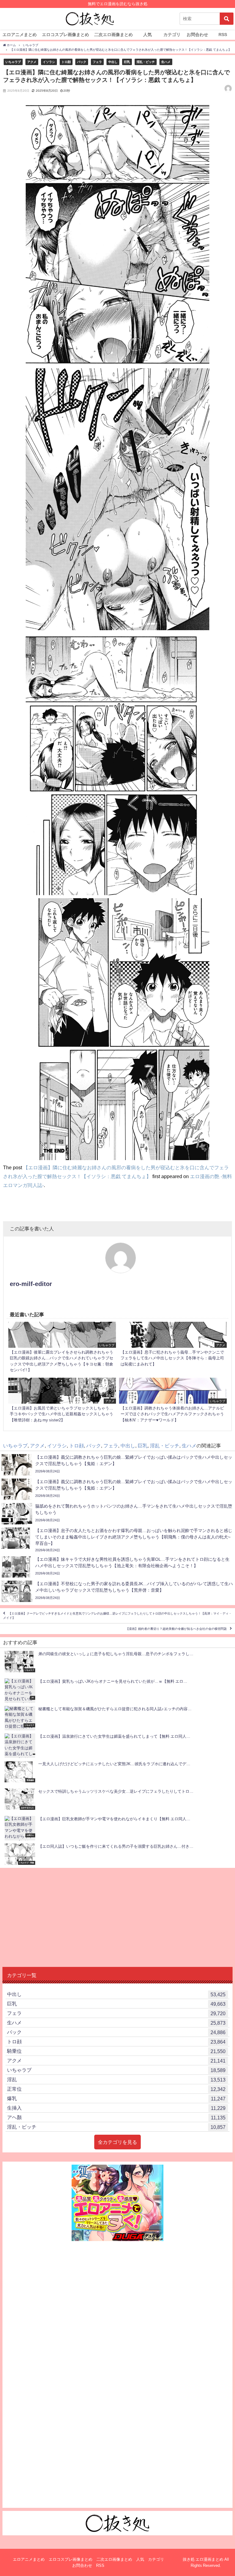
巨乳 (127, 62)
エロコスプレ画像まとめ (65, 35)
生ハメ (166, 62)
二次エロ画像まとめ (114, 35)
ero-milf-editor (31, 1284)
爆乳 (116, 2098)
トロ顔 (66, 62)
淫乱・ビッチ (146, 62)
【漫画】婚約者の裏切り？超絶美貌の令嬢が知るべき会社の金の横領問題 (176, 1629)
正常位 (116, 2089)
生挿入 (116, 2108)
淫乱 (116, 2080)
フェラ (97, 62)
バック (82, 62)
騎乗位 (116, 2051)
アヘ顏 (116, 2117)
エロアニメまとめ (20, 35)
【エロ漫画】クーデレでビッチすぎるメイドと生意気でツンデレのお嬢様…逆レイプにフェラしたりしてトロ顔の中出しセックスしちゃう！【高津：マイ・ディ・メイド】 (117, 1616)
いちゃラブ (13, 62)
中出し (113, 62)
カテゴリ (172, 35)
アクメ (32, 62)
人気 (147, 35)
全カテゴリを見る (117, 2142)
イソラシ (49, 62)
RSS (223, 35)
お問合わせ (197, 35)
